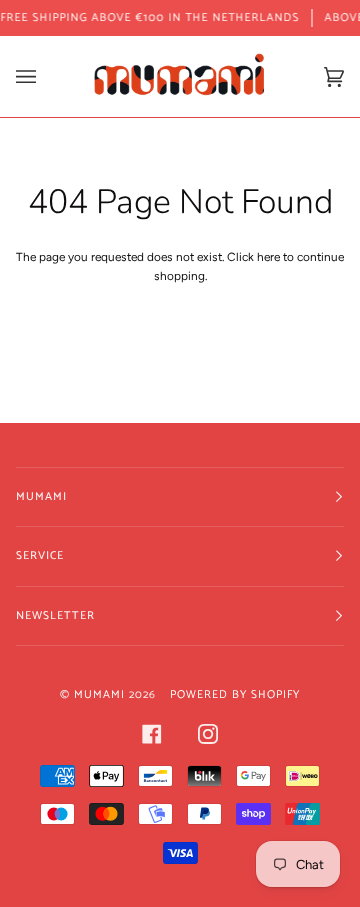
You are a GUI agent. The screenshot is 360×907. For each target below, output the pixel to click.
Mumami (99, 694)
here (268, 257)
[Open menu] (46, 76)
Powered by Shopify (235, 694)
